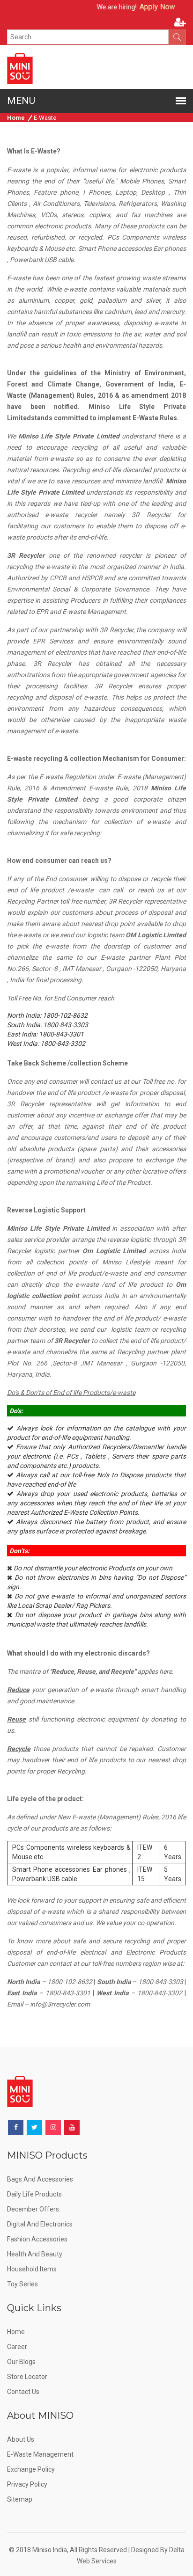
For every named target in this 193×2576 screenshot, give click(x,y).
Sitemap (20, 2499)
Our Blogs (21, 2362)
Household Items (32, 2269)
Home (16, 118)
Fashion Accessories (37, 2239)
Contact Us (23, 2392)
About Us (21, 2439)
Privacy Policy (27, 2484)
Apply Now (143, 7)
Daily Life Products (34, 2194)
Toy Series (22, 2284)
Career (17, 2347)
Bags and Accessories (40, 2179)
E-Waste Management (40, 2454)
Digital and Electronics (40, 2224)
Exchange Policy (31, 2469)
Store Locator (27, 2377)
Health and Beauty (35, 2254)
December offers (33, 2209)
